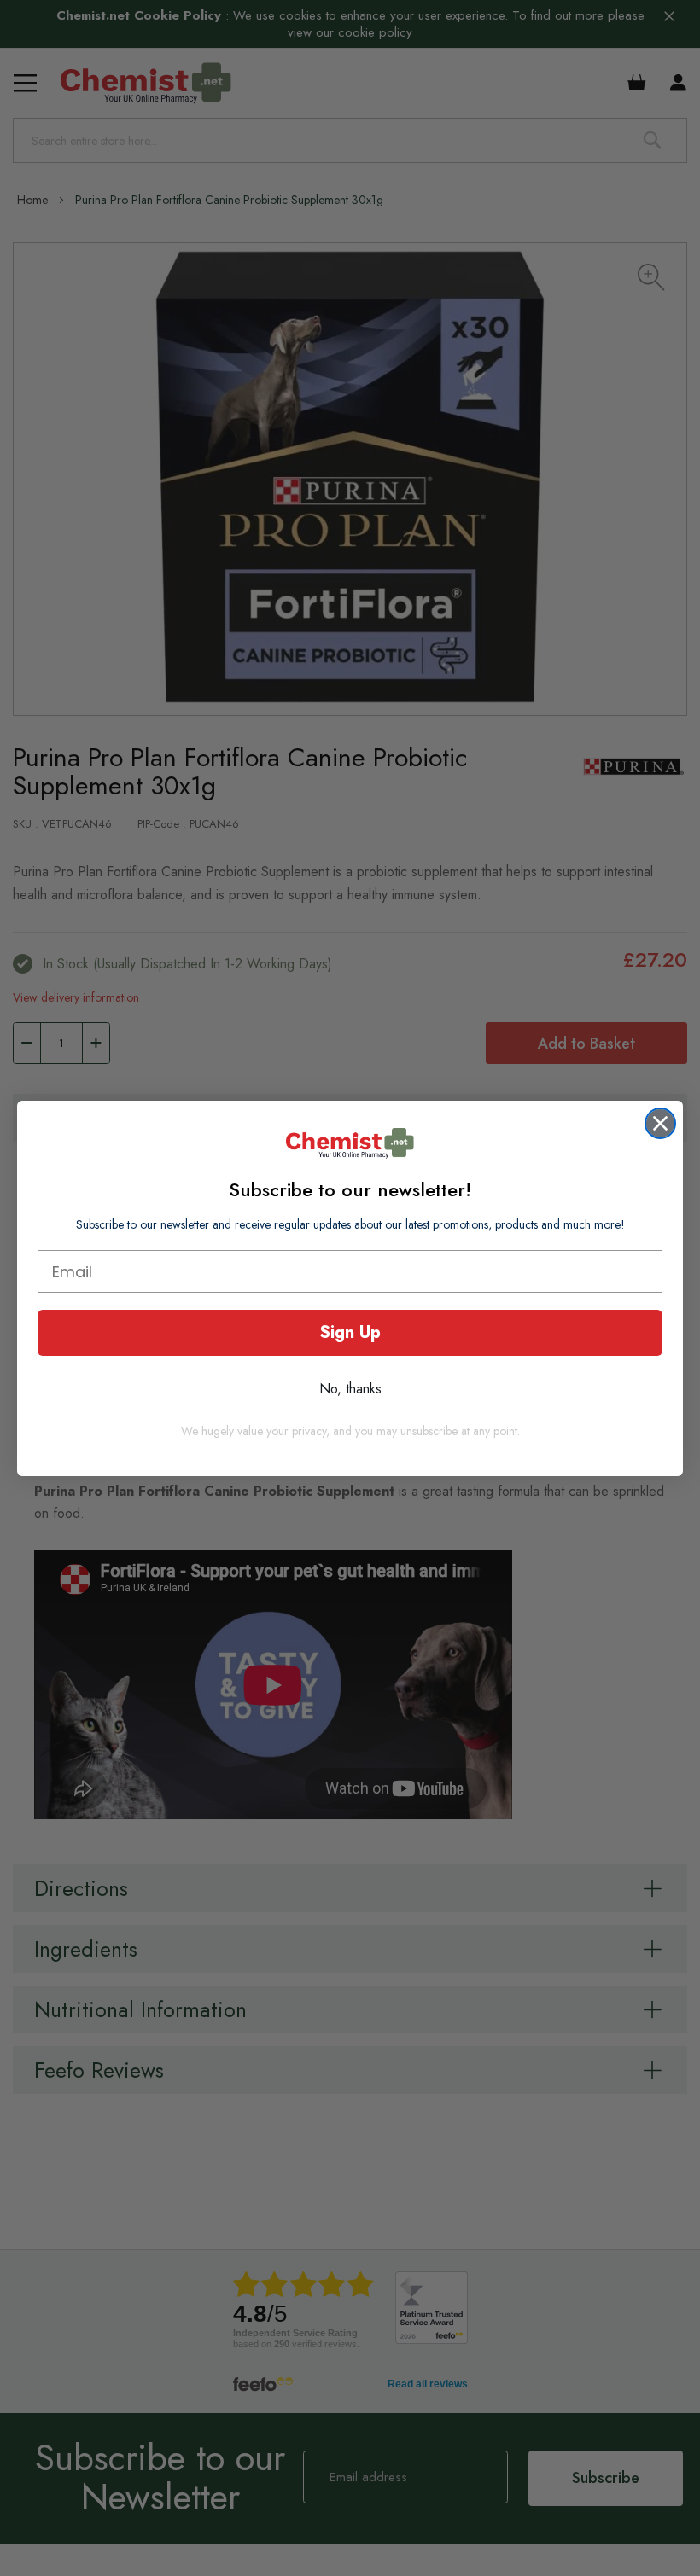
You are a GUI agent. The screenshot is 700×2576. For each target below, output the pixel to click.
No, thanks (350, 1389)
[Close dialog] (660, 1123)
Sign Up (350, 1332)
